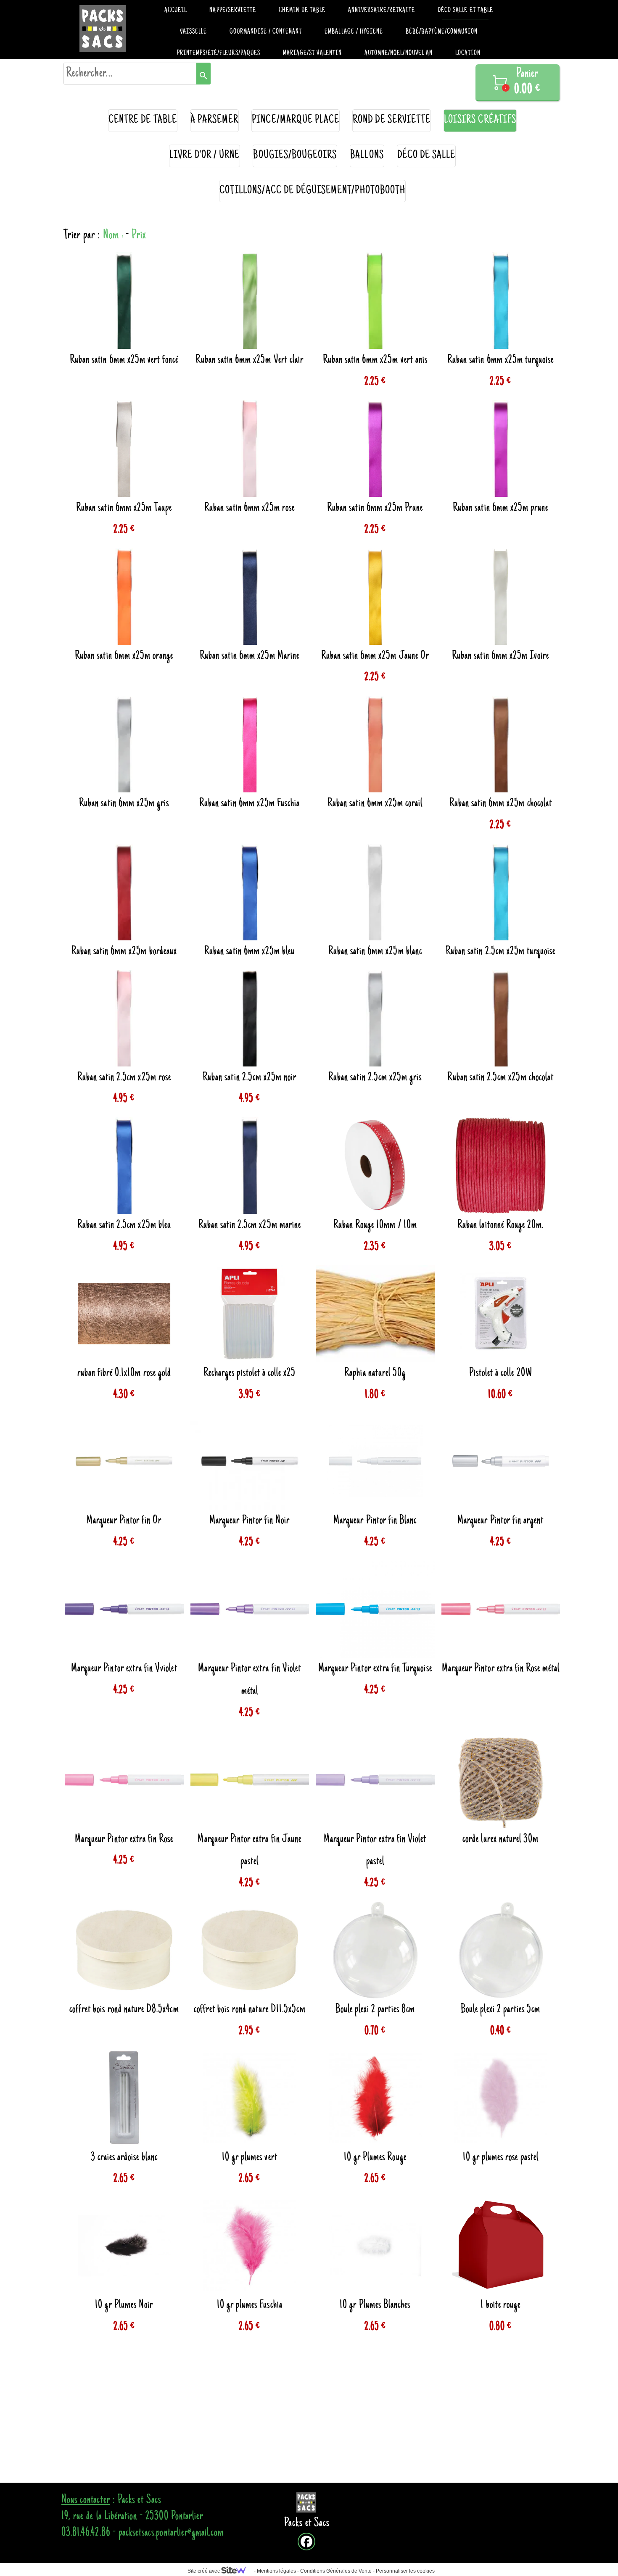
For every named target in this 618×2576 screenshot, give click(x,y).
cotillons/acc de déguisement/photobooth (312, 191)
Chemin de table (302, 11)
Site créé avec (204, 2571)
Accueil (176, 11)
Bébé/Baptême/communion (442, 32)
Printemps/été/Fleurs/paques (219, 53)
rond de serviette (392, 120)
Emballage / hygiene (354, 32)
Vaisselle (193, 32)
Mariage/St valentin (312, 53)
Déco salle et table (465, 11)
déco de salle (427, 156)
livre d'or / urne (205, 156)
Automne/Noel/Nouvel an (399, 53)
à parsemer (215, 120)
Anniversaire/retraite (382, 11)
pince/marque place (296, 120)
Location (468, 53)
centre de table (143, 120)
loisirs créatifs (480, 120)
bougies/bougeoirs (295, 156)
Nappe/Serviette (233, 11)
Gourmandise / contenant (266, 32)
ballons (367, 156)
